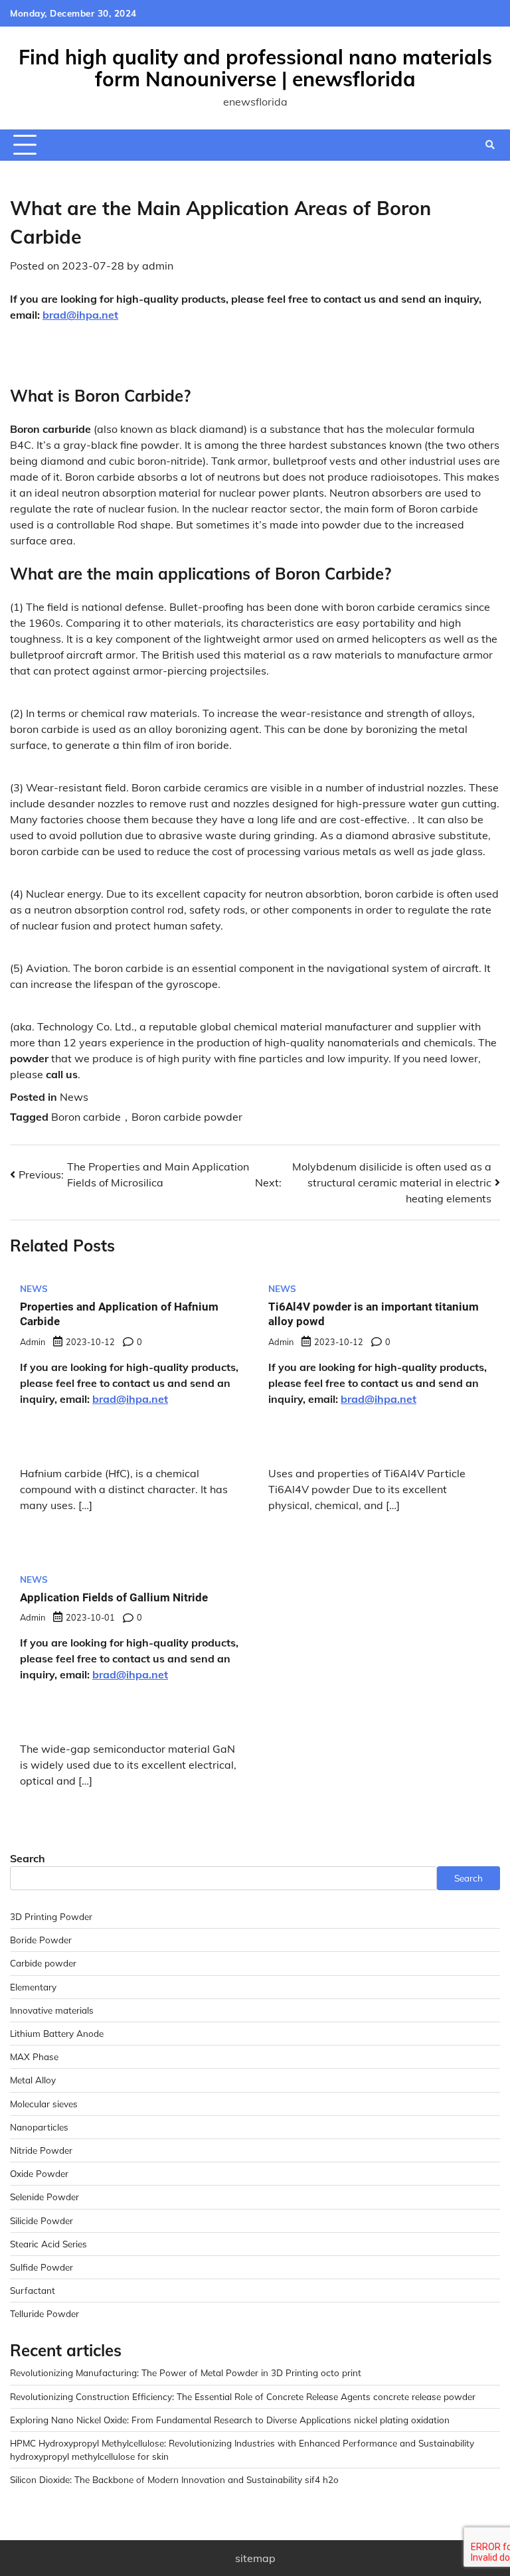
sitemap (255, 2558)
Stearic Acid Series (48, 2244)
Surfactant (33, 2290)
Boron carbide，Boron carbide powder (147, 1117)
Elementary (33, 1987)
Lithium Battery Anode (57, 2033)
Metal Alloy (33, 2080)
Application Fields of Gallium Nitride (114, 1597)
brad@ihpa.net (80, 315)
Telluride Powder (44, 2313)
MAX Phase (34, 2056)
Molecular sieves (44, 2104)
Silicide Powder (42, 2220)
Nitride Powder (41, 2150)
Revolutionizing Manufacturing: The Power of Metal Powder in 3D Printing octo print (186, 2373)
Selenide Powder (44, 2197)
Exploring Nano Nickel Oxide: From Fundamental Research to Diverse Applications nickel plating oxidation (230, 2420)
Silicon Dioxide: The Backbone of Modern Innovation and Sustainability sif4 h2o (174, 2479)
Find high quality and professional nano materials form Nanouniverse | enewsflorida (255, 68)
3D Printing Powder (51, 1916)
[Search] (490, 145)
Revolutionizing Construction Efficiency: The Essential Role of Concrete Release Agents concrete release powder (243, 2396)
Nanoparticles (39, 2127)
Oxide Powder (39, 2173)
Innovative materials (52, 2010)
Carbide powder (43, 1963)
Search (28, 1858)
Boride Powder (41, 1940)
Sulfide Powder (42, 2267)
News (74, 1097)
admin (158, 266)
